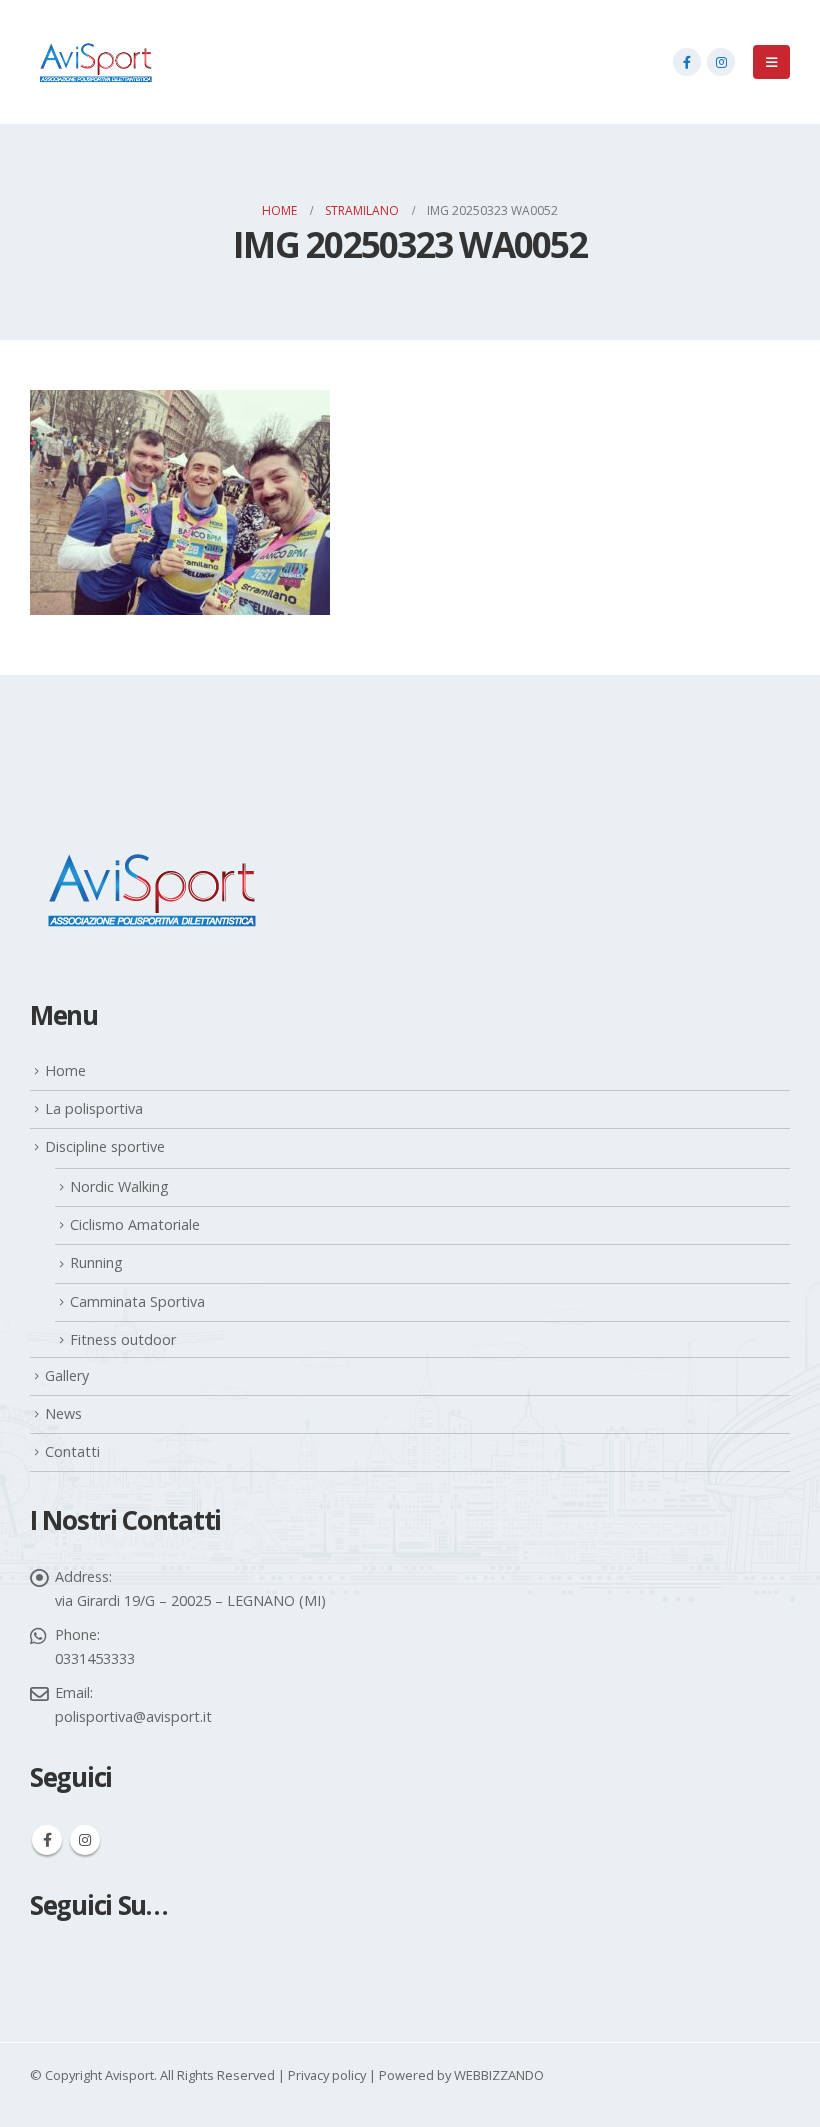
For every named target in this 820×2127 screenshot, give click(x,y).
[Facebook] (687, 62)
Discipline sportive (105, 1146)
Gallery (67, 1375)
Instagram (85, 1840)
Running (96, 1262)
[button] (771, 62)
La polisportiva (94, 1108)
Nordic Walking (119, 1186)
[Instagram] (721, 62)
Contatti (72, 1451)
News (63, 1413)
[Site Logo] (95, 62)
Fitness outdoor (123, 1339)
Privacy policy (327, 2075)
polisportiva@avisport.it (133, 1716)
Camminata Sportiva (137, 1301)
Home (65, 1070)
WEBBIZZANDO (499, 2075)
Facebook (47, 1840)
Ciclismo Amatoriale (135, 1224)
